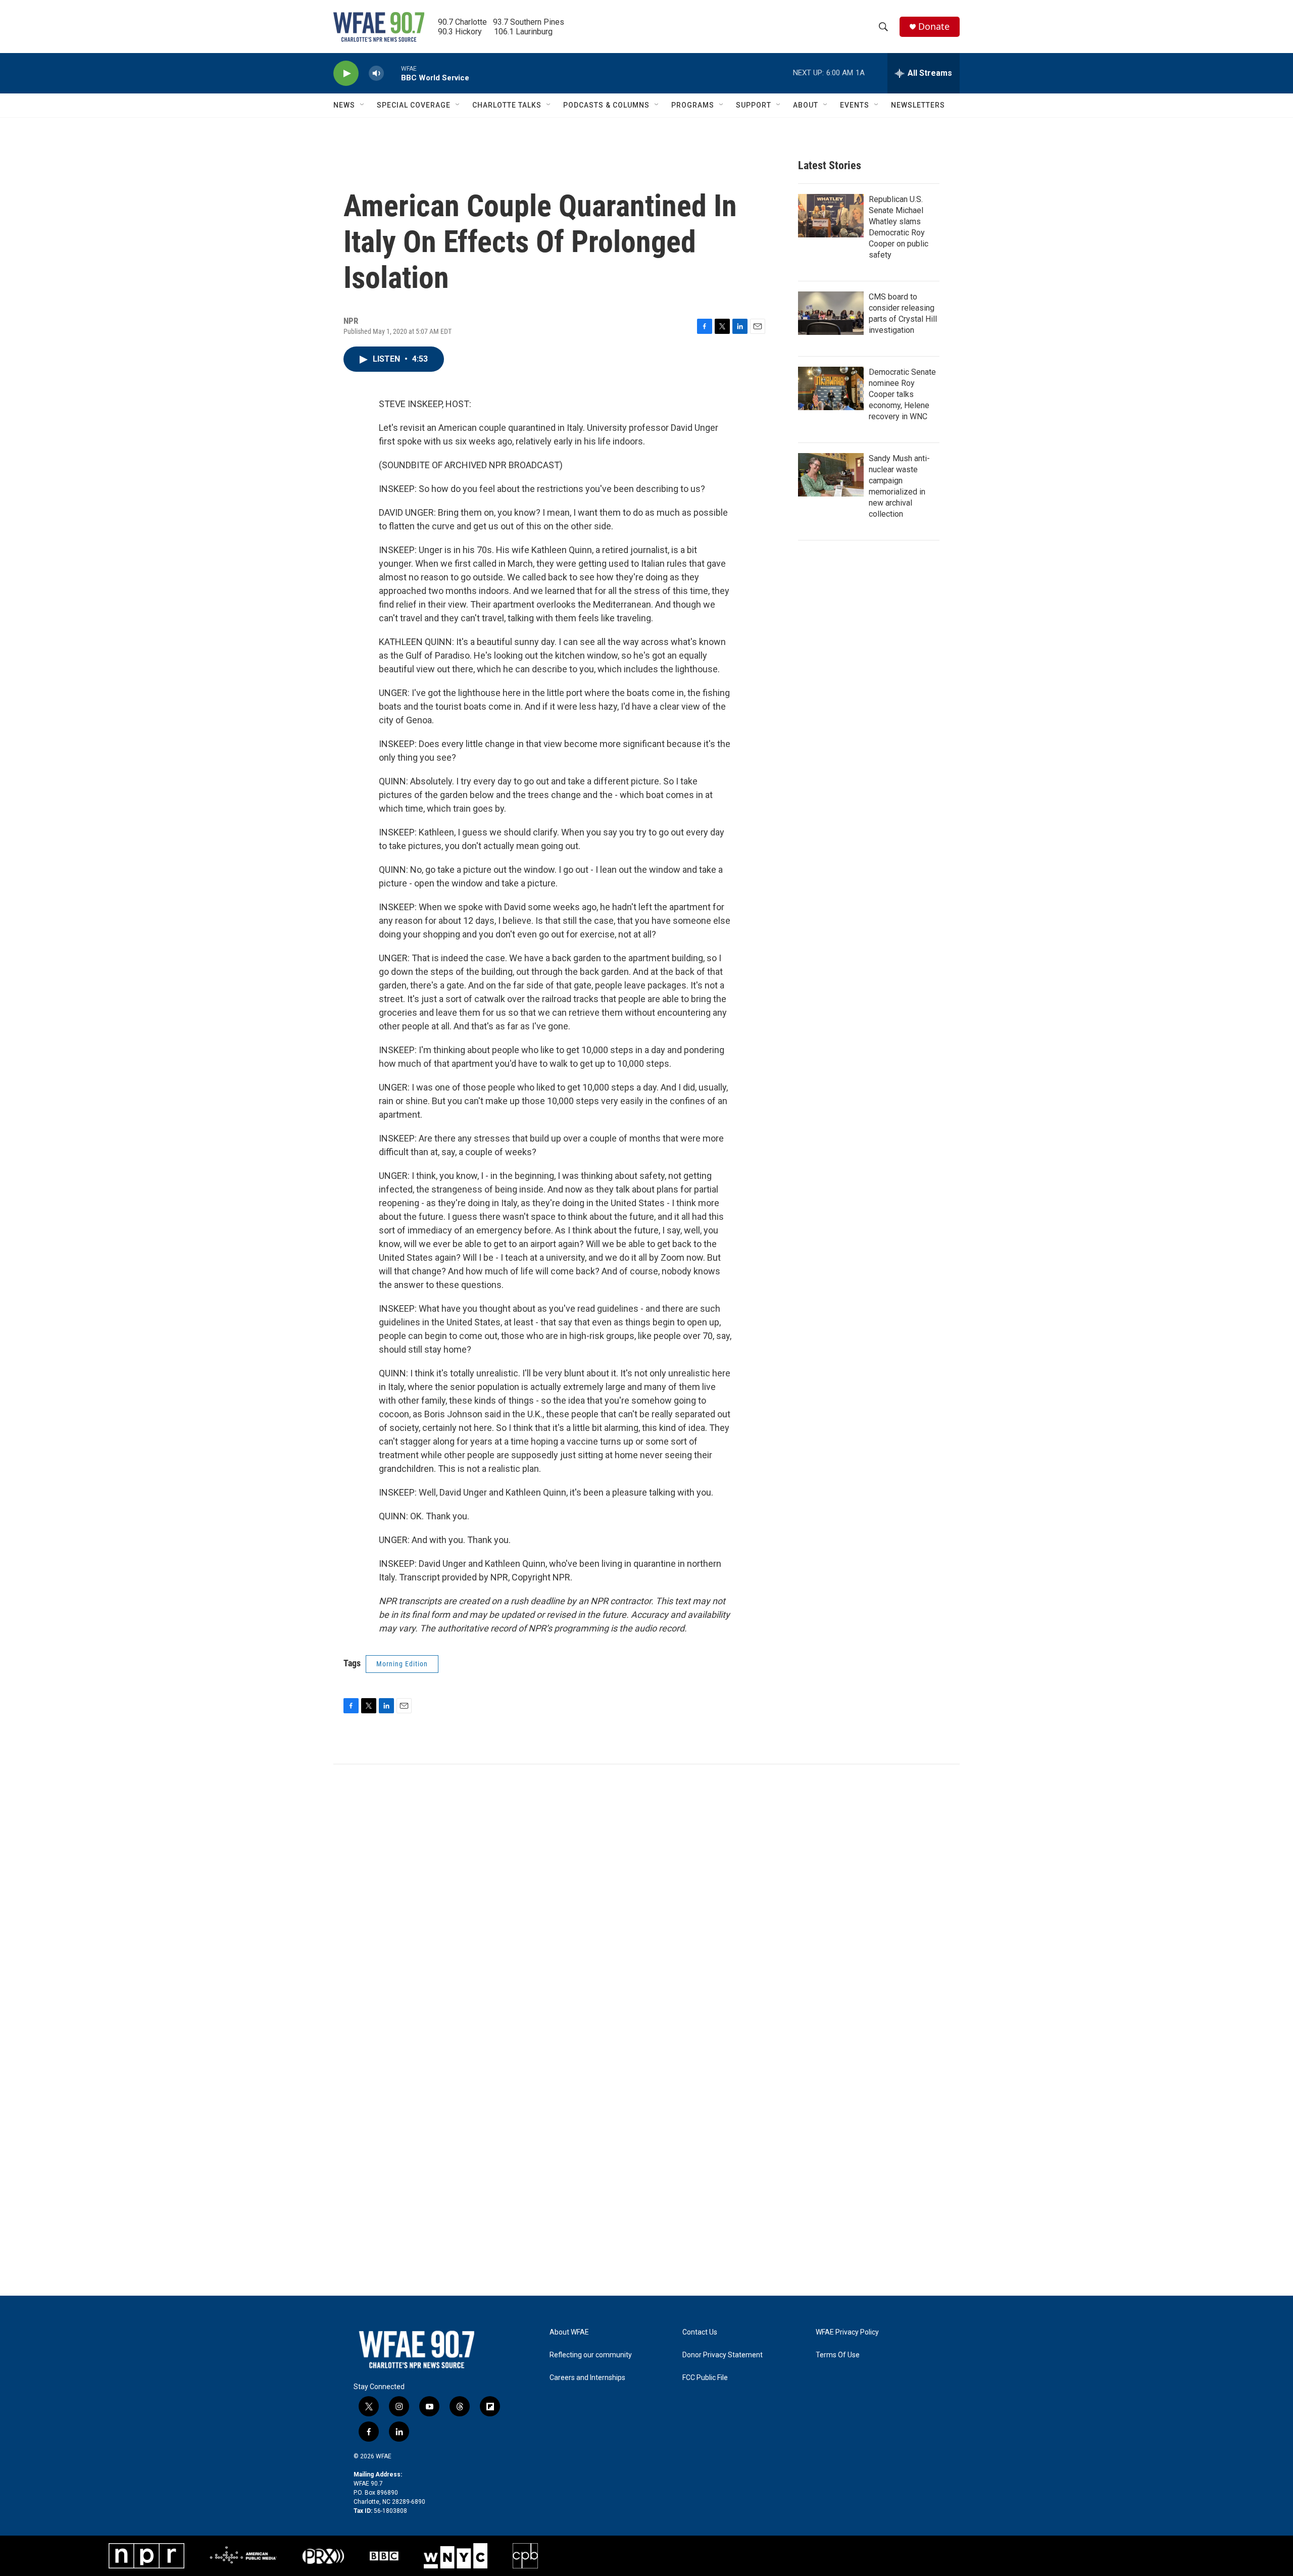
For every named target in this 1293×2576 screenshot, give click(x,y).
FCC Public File (705, 2378)
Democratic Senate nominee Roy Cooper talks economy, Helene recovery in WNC (902, 394)
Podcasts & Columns (606, 105)
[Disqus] (646, 1901)
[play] (346, 73)
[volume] (376, 73)
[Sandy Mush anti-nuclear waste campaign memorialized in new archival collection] (831, 475)
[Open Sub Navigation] (363, 105)
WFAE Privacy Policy (847, 2332)
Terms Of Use (838, 2355)
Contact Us (700, 2332)
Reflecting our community (591, 2355)
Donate (934, 27)
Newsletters (918, 105)
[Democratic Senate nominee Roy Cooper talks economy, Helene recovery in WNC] (831, 388)
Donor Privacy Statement (723, 2355)
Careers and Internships (587, 2378)
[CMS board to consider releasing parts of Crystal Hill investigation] (831, 313)
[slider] (392, 73)
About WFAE (569, 2332)
